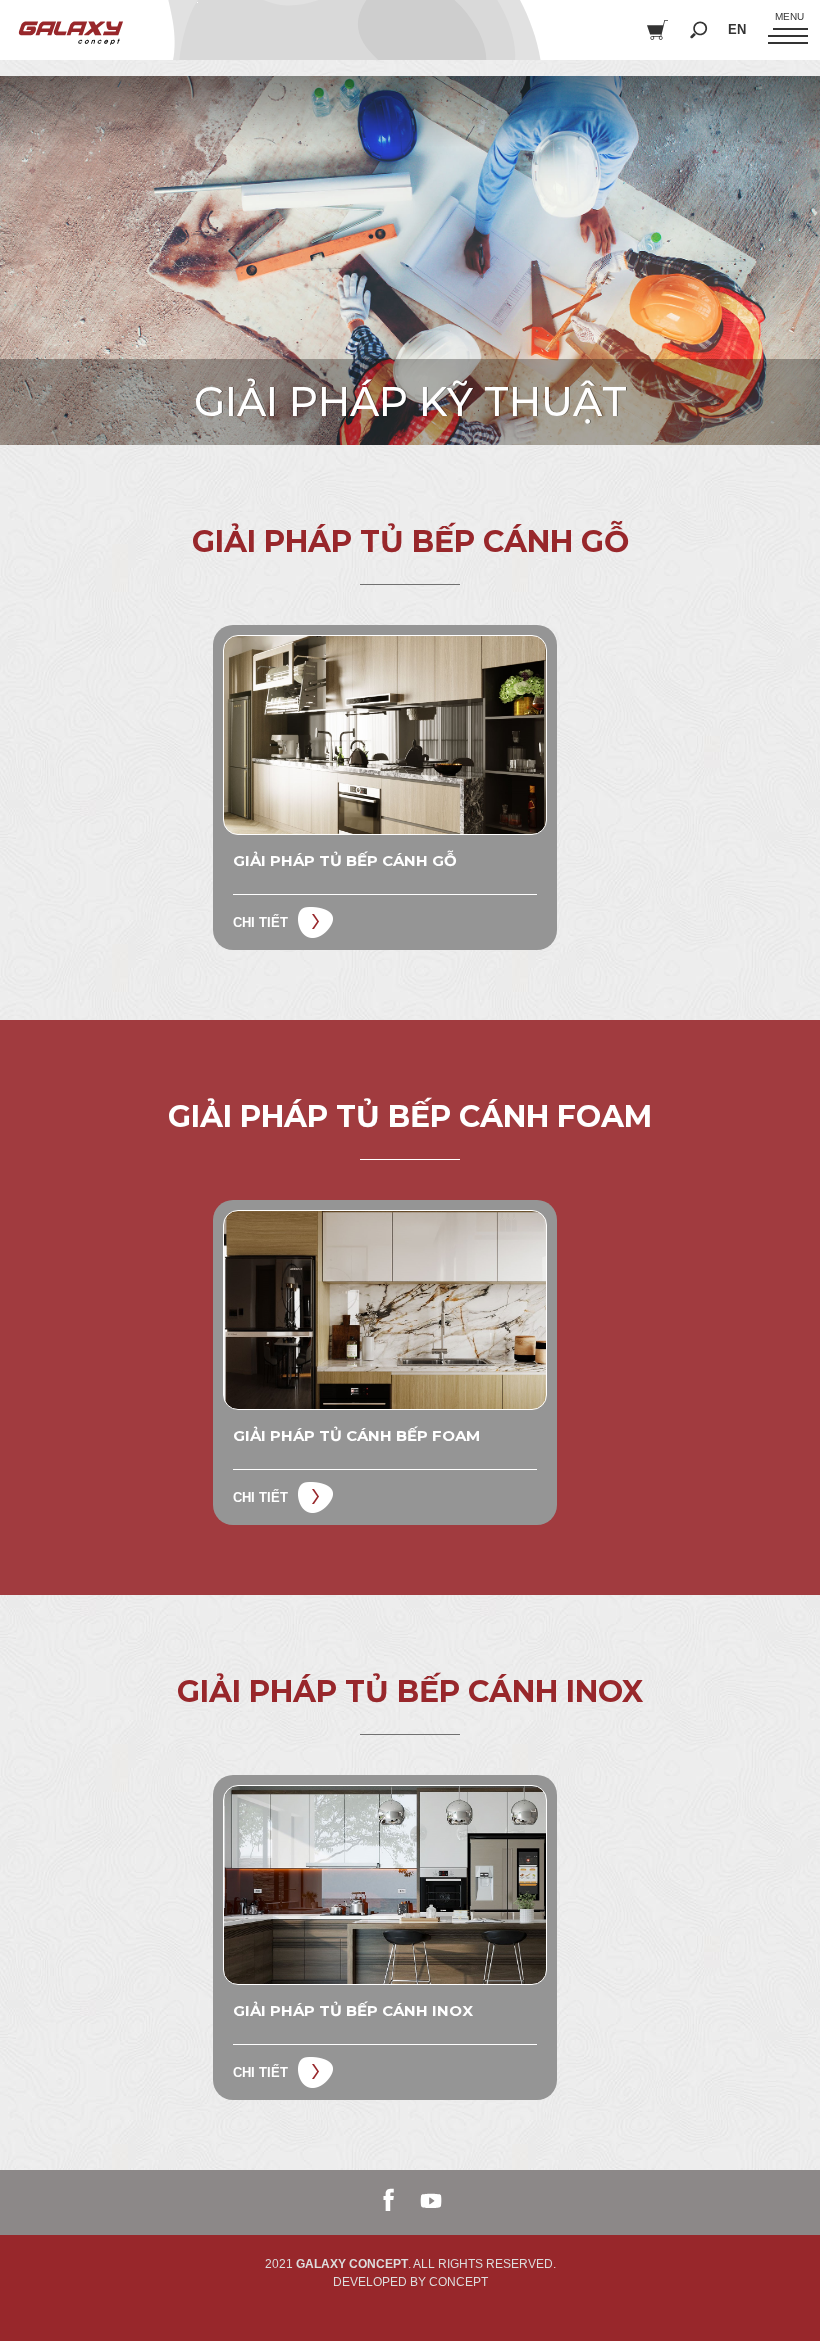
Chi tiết (260, 922)
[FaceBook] (389, 2201)
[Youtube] (431, 2201)
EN (737, 29)
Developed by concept (410, 2282)
